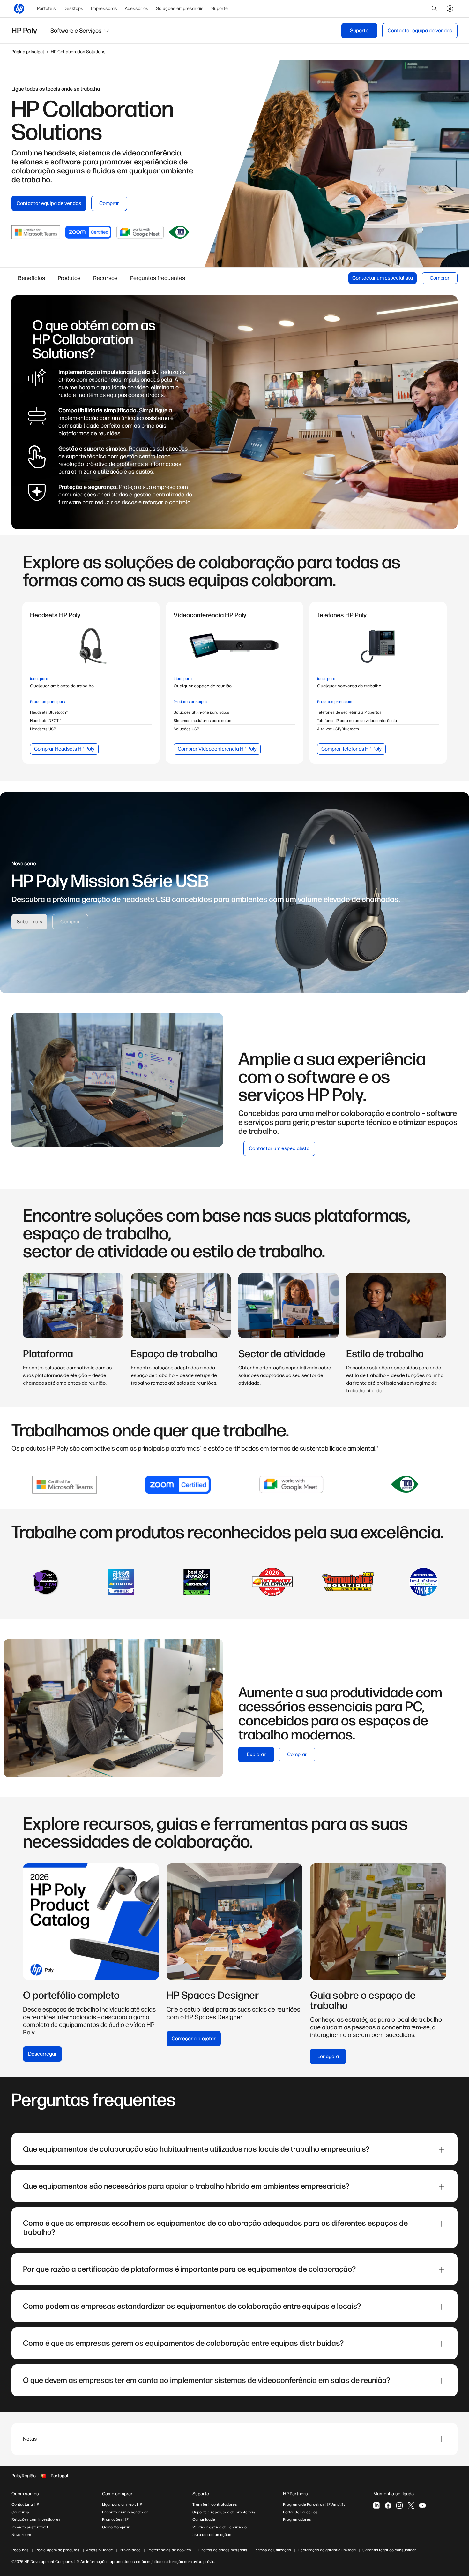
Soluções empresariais (180, 8)
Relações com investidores (36, 2519)
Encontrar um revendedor (125, 2512)
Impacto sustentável (30, 2527)
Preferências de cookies (169, 2550)
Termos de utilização (272, 2550)
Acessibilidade (100, 2550)
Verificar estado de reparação (220, 2527)
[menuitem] (46, 9)
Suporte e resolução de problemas (224, 2512)
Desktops (73, 8)
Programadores (297, 2519)
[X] (411, 2505)
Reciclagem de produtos (57, 2550)
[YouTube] (422, 2505)
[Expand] (442, 2150)
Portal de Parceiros (300, 2512)
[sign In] (450, 9)
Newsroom (21, 2535)
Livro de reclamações (212, 2535)
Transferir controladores (215, 2504)
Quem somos (25, 2494)
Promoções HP (115, 2519)
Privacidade (130, 2550)
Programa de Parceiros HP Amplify (314, 2504)
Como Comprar (116, 2527)
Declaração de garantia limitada (327, 2550)
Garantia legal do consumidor (389, 2550)
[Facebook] (388, 2505)
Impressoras (104, 8)
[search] (435, 9)
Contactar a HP (25, 2504)
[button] (80, 31)
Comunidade (204, 2519)
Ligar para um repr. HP (122, 2504)
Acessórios (137, 8)
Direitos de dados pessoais (223, 2550)
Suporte (220, 8)
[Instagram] (399, 2505)
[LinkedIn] (376, 2505)
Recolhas (20, 2550)
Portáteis (46, 8)
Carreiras (20, 2512)
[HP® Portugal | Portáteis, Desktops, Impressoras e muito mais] (19, 9)
